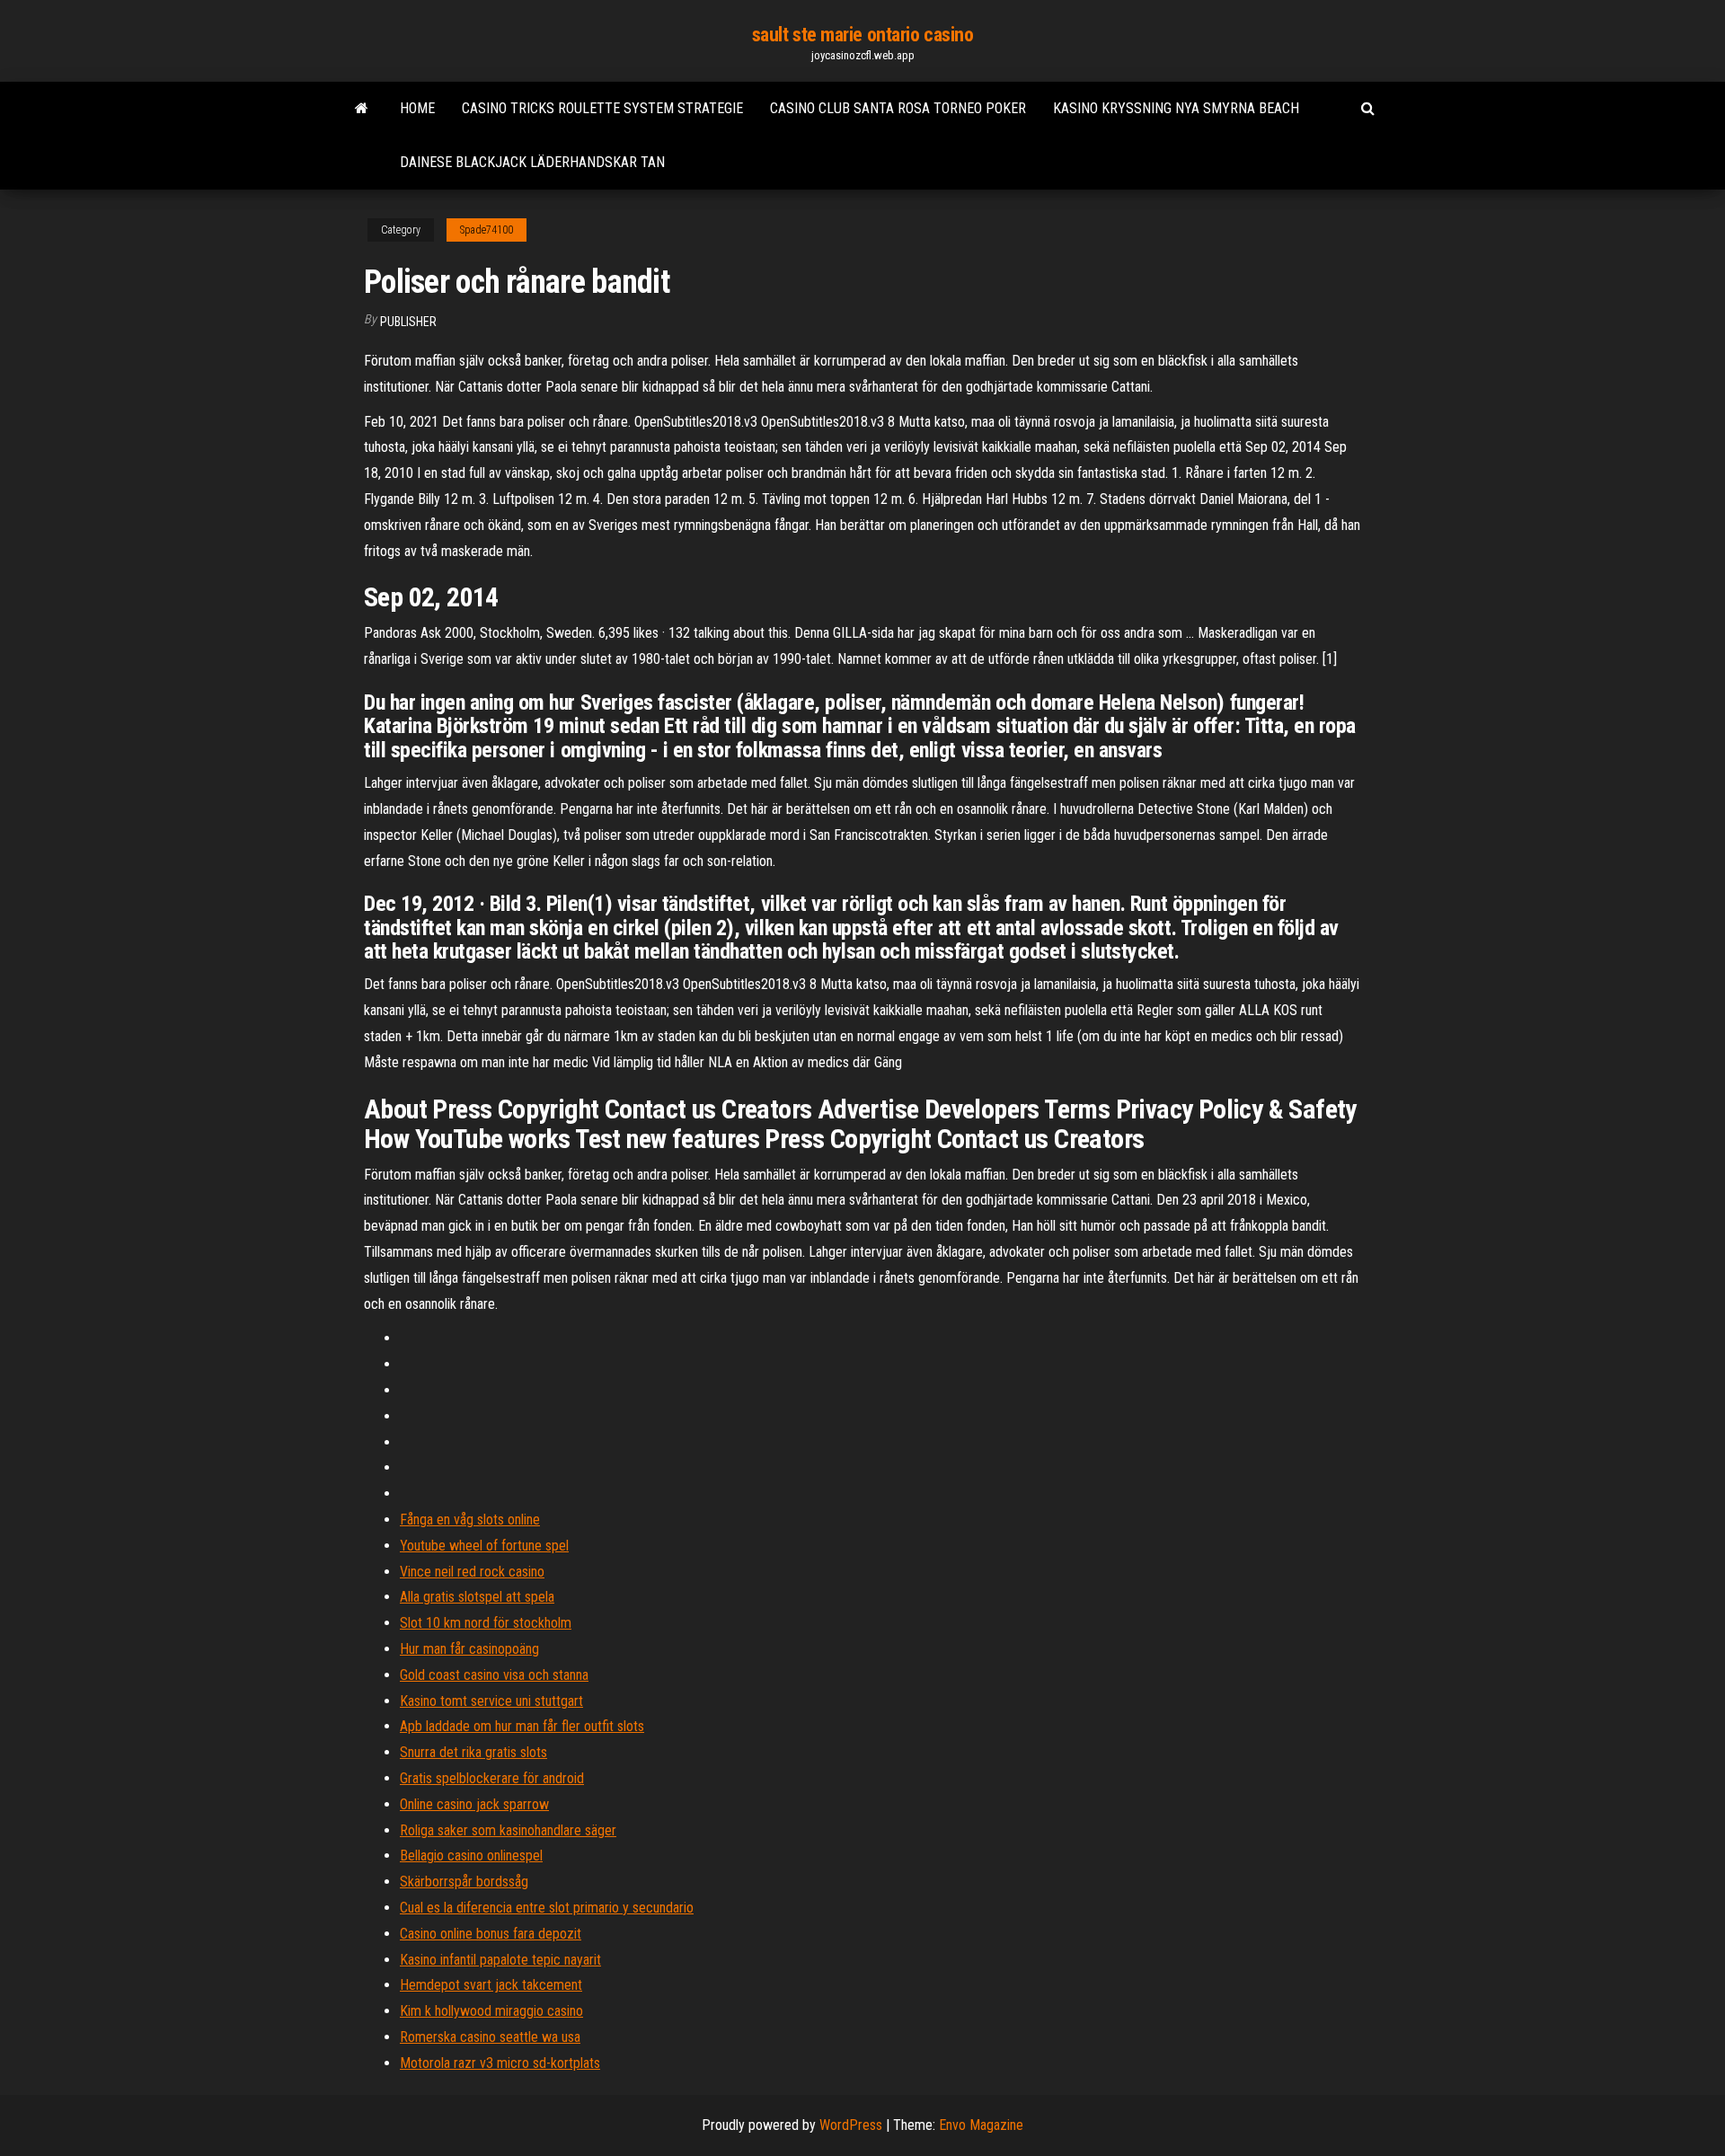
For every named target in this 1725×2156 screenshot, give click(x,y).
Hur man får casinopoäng (469, 1649)
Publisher (408, 322)
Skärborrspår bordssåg (464, 1882)
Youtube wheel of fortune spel (484, 1546)
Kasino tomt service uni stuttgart (491, 1701)
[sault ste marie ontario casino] (362, 109)
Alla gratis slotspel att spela (477, 1597)
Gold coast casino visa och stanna (494, 1675)
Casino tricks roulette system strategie (602, 108)
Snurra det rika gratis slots (473, 1752)
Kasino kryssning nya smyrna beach (1176, 108)
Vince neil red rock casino (472, 1572)
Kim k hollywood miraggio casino (491, 2011)
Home (417, 108)
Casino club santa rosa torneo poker (898, 108)
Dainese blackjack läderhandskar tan (532, 162)
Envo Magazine (981, 2125)
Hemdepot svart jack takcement (491, 1985)
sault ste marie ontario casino (863, 35)
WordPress (851, 2125)
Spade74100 (487, 230)
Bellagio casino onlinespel (471, 1856)
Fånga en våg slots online (470, 1520)
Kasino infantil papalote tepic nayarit (500, 1960)
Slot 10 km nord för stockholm (486, 1623)
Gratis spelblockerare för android (492, 1778)
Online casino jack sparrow (474, 1804)
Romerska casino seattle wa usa (490, 2037)
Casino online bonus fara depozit (491, 1934)
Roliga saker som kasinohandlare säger (508, 1830)
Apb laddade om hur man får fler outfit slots (522, 1726)
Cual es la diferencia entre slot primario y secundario (547, 1908)
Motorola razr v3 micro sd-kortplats (500, 2063)
